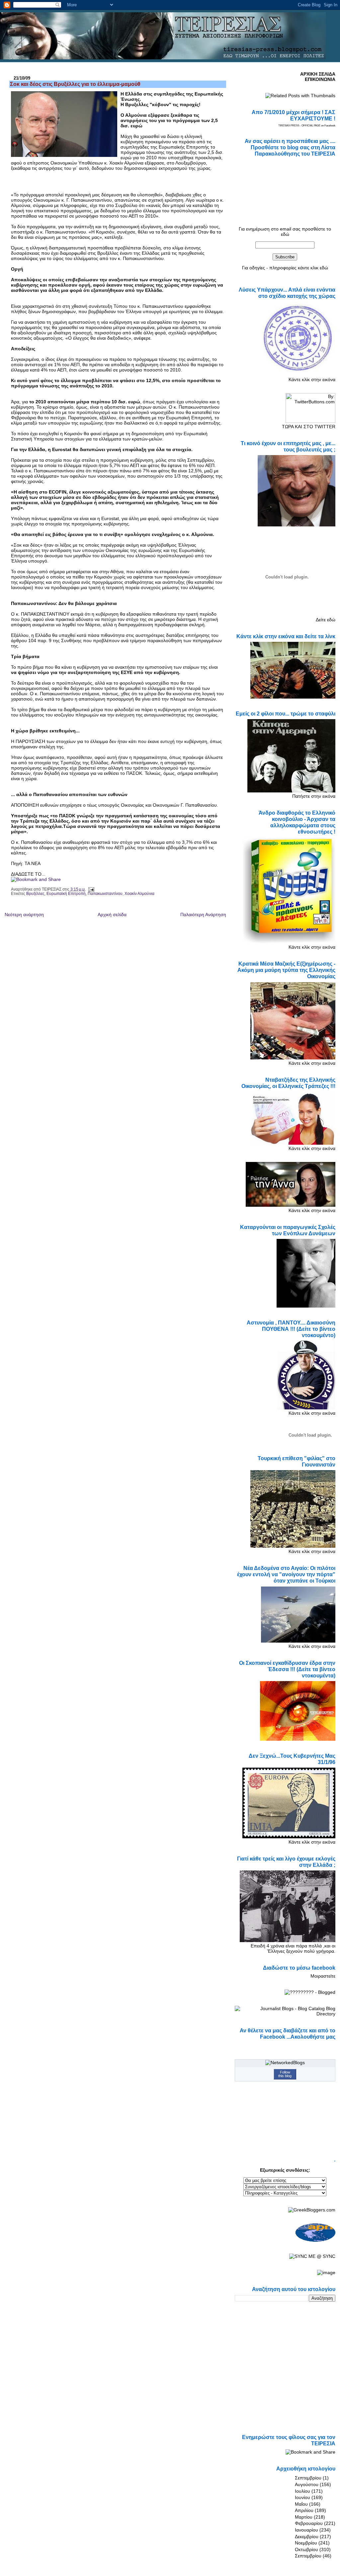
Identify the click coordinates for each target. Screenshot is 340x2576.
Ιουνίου (302, 2497)
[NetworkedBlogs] (285, 2063)
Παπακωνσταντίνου (105, 894)
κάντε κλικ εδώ (313, 268)
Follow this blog (285, 2074)
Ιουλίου (302, 2491)
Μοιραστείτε (323, 1976)
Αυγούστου (307, 2484)
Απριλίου (304, 2510)
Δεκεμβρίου (307, 2537)
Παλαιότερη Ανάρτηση (203, 915)
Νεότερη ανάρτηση (24, 915)
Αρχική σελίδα (112, 915)
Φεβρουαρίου (309, 2523)
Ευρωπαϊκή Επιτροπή (66, 894)
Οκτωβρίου (306, 2549)
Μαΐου (301, 2504)
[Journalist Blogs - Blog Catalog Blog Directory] (285, 2014)
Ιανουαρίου (306, 2530)
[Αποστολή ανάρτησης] (91, 889)
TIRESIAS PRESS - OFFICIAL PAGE (299, 126)
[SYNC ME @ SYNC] (312, 2256)
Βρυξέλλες (35, 894)
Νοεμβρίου (306, 2543)
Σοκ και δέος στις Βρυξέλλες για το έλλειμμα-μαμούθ (75, 84)
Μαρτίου (304, 2517)
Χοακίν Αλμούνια (139, 894)
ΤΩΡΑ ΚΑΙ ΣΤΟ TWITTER (309, 427)
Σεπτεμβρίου (308, 2478)
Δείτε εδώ (326, 620)
